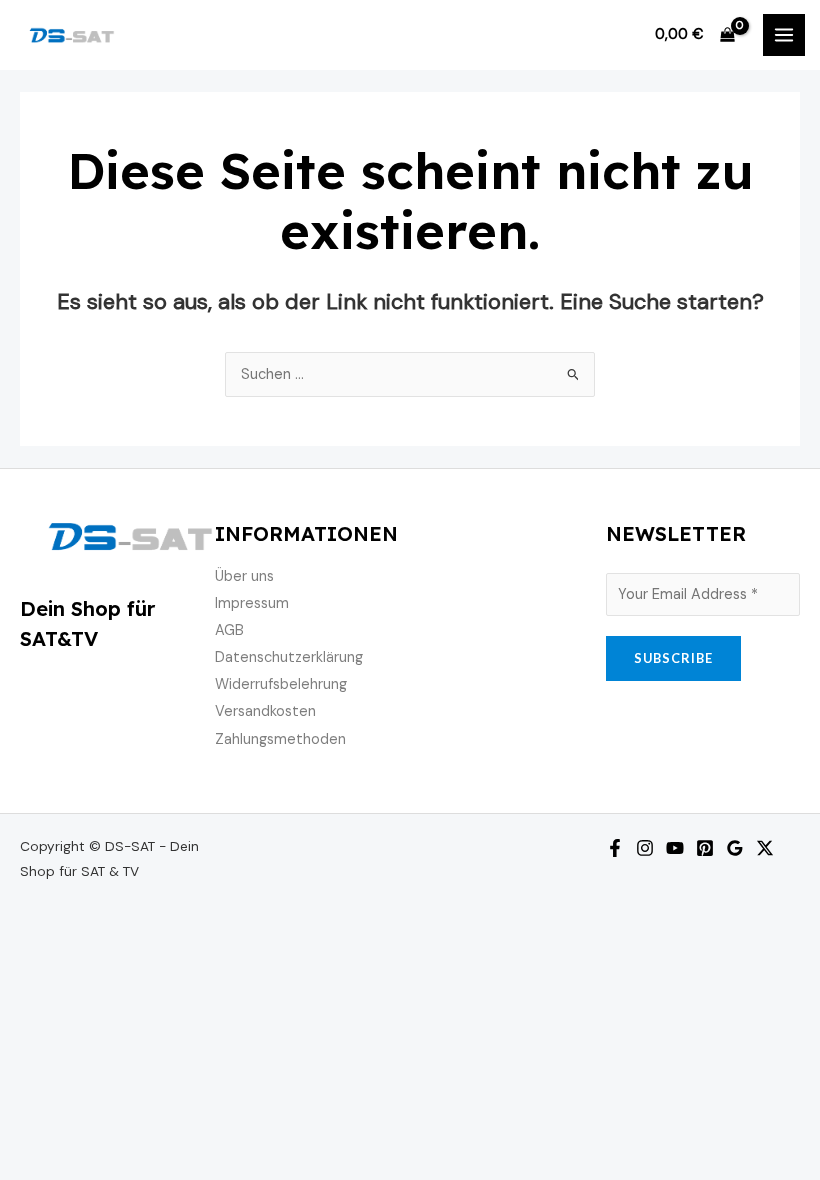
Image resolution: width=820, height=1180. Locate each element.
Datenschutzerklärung (289, 657)
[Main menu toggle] (784, 35)
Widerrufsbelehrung (281, 684)
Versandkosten (265, 711)
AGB (229, 630)
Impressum (252, 603)
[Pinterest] (705, 848)
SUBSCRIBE (673, 658)
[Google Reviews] (735, 848)
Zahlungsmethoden (280, 739)
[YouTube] (675, 848)
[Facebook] (615, 848)
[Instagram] (645, 848)
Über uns (244, 576)
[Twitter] (765, 848)
